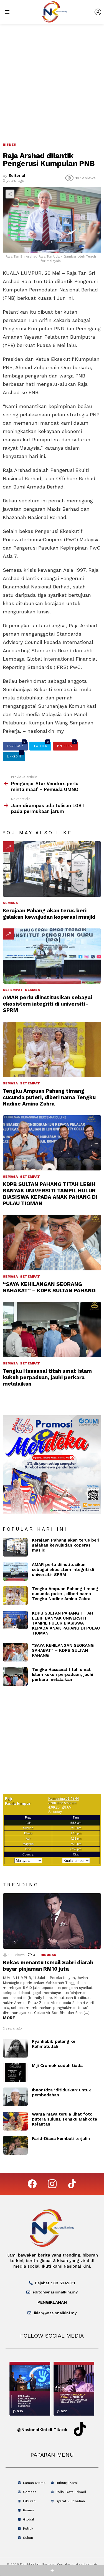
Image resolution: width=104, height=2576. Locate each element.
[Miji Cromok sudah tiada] (15, 2073)
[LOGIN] (98, 12)
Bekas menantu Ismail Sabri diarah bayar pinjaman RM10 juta (48, 1966)
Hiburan (48, 1955)
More (9, 2018)
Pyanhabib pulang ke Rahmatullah (54, 2044)
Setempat (13, 990)
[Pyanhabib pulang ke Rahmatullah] (15, 2048)
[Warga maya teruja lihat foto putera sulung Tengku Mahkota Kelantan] (15, 2121)
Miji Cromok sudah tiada (57, 2066)
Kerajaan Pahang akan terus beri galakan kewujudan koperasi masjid (49, 914)
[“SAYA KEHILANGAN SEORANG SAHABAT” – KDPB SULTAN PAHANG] (52, 1242)
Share (10, 194)
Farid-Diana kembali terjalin (61, 2139)
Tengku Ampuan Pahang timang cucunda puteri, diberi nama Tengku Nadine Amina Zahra (49, 1097)
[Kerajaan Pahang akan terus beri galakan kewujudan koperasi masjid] (52, 869)
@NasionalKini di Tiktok (42, 2430)
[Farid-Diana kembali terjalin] (15, 2146)
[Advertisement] (52, 79)
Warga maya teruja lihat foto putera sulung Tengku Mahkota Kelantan (64, 2119)
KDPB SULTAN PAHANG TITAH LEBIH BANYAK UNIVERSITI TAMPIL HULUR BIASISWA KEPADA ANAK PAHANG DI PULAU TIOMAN (50, 1194)
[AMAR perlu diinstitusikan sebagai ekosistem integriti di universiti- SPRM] (52, 956)
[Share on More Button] (52, 2570)
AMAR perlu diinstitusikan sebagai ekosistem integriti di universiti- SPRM (47, 1004)
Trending (8, 847)
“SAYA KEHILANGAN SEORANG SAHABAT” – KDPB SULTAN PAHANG (49, 1287)
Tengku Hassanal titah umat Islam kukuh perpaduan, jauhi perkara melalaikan (47, 1377)
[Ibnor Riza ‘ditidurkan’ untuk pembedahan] (15, 2097)
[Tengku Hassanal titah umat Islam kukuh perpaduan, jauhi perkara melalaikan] (52, 1330)
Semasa (10, 903)
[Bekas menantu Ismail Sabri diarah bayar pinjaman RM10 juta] (52, 1921)
